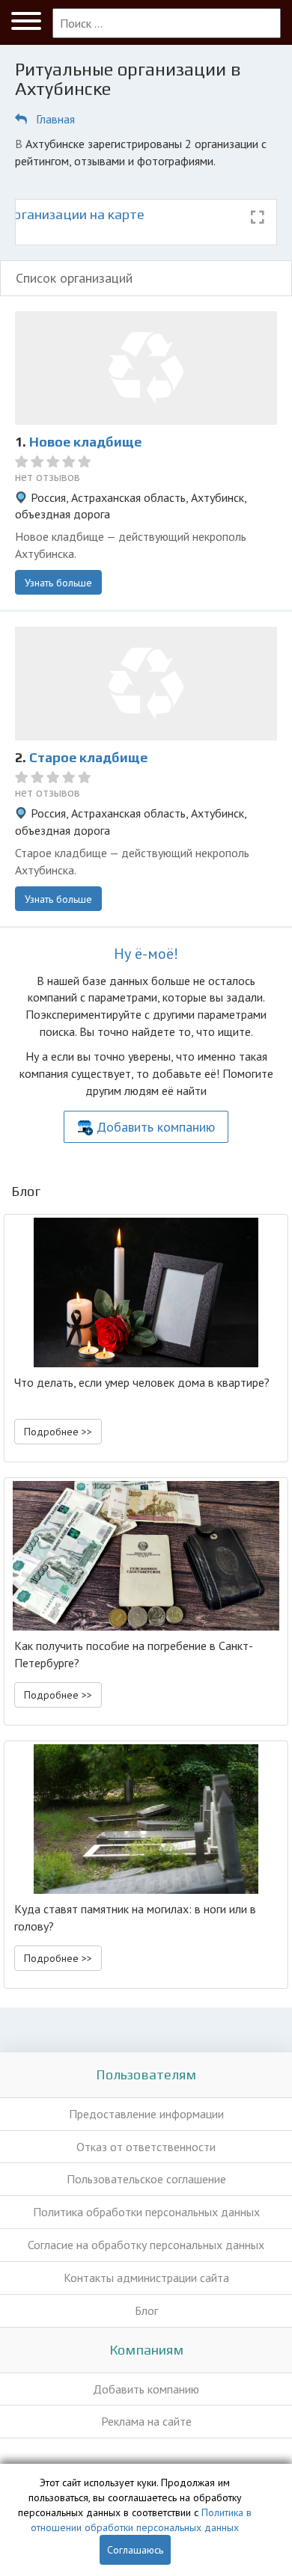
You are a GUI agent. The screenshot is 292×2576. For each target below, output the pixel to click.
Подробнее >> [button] (58, 1432)
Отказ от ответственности (146, 2147)
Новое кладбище (85, 442)
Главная (55, 119)
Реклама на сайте (146, 2421)
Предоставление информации (146, 2114)
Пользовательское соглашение (146, 2179)
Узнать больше (58, 583)
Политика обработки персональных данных (146, 2212)
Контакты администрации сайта (146, 2278)
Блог (146, 2310)
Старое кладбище (88, 757)
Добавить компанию (156, 1127)
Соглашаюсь (135, 2550)
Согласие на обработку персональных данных (146, 2245)
